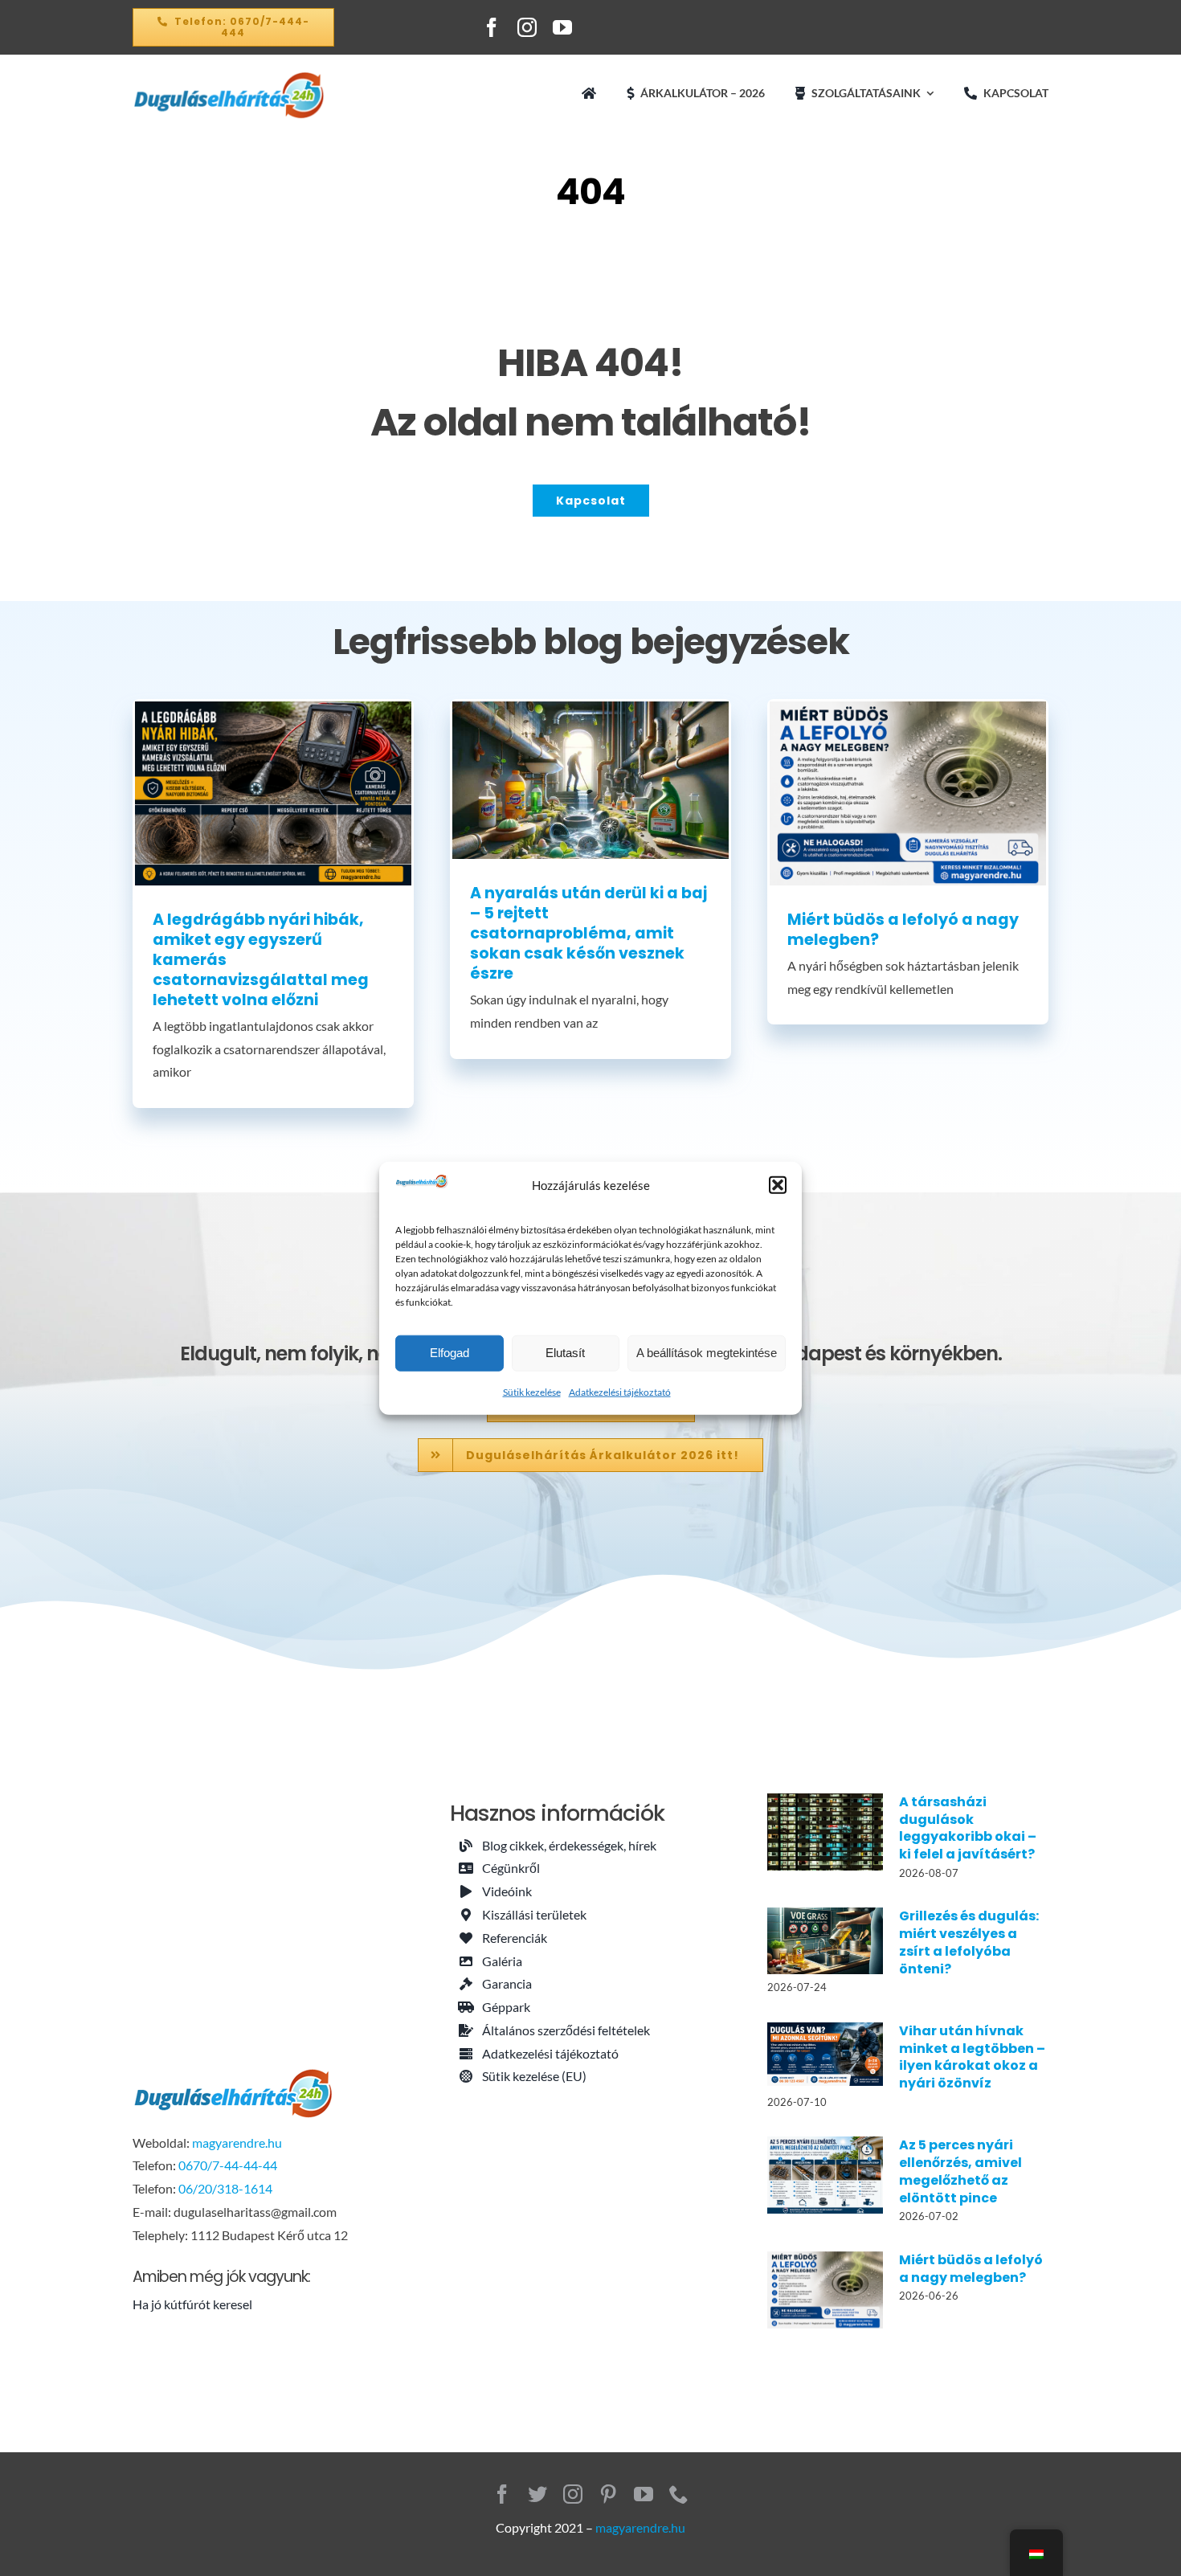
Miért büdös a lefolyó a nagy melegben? (903, 930)
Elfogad (450, 1353)
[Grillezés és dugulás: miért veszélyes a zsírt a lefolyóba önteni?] (825, 1940)
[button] (778, 1185)
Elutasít (565, 1353)
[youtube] (562, 27)
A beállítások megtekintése (707, 1353)
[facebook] (492, 27)
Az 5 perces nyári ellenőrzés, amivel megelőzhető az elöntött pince (960, 2171)
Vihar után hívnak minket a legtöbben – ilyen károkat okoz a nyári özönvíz (972, 2057)
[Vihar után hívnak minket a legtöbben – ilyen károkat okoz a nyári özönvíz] (825, 2054)
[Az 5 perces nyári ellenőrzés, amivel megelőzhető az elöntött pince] (825, 2175)
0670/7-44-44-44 (228, 2165)
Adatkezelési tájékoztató (620, 1392)
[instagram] (527, 27)
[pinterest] (608, 2494)
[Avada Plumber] (229, 77)
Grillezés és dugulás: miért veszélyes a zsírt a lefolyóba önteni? (969, 1942)
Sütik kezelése (532, 1392)
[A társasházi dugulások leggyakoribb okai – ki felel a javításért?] (825, 1832)
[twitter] (537, 2494)
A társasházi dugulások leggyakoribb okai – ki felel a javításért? (968, 1828)
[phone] (679, 2494)
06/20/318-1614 (225, 2188)
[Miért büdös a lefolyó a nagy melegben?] (908, 793)
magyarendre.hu (237, 2143)
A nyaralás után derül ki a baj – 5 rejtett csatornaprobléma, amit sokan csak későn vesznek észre (588, 933)
